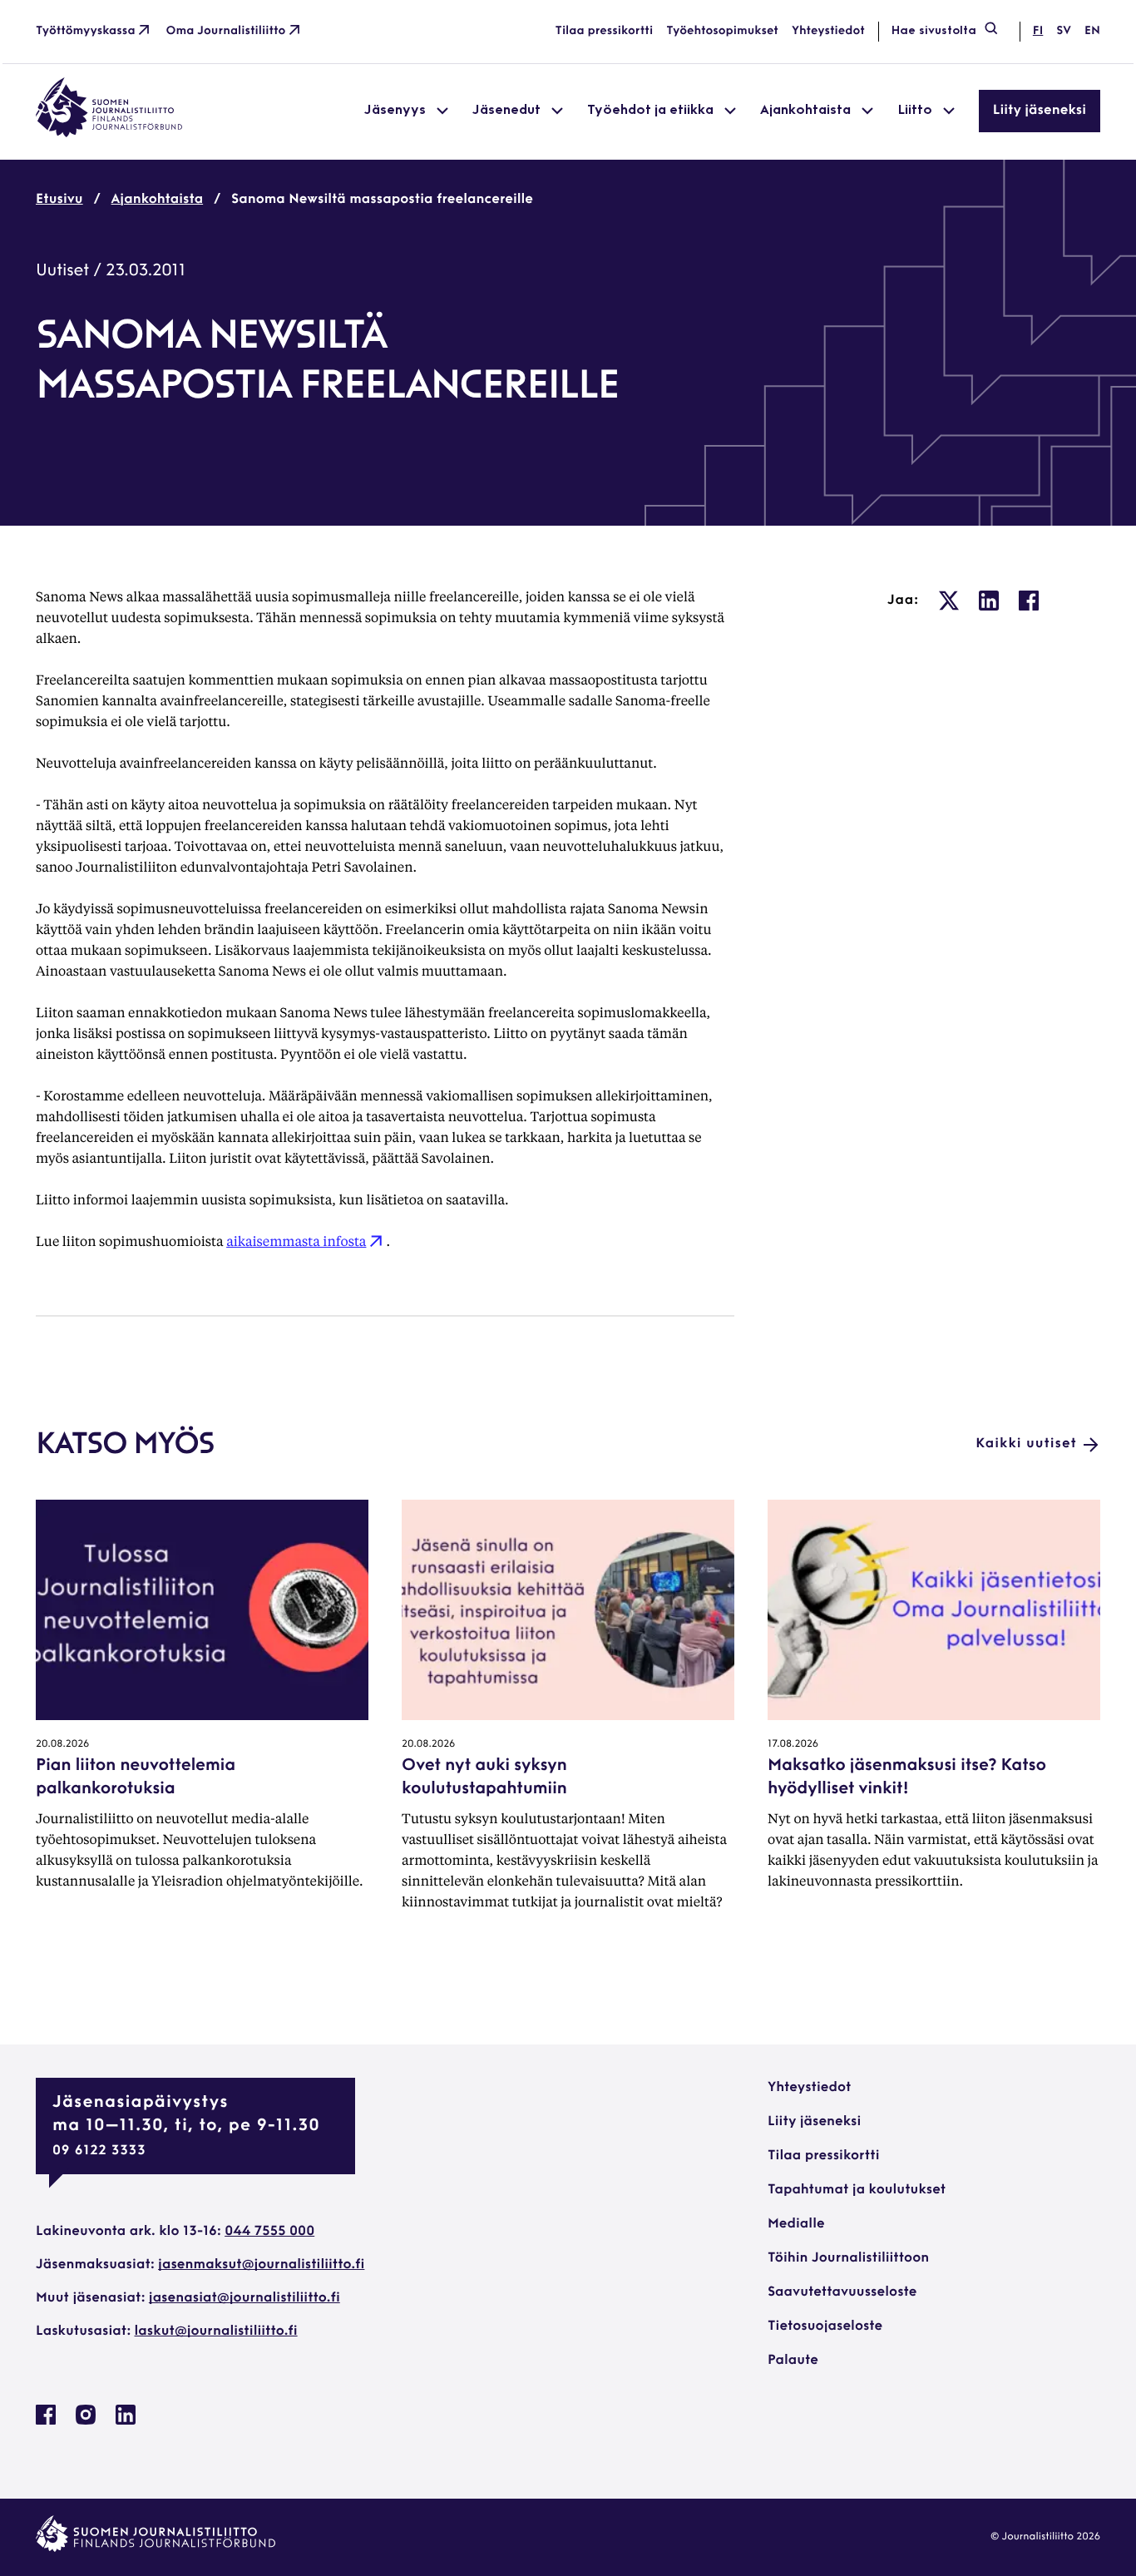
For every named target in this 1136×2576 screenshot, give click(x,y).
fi (1038, 31)
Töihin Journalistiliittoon (848, 2258)
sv (1064, 31)
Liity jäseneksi (1040, 111)
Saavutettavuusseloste (842, 2292)
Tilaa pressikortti (605, 31)
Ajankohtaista (158, 200)
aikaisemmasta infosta (296, 1241)
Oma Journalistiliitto (226, 31)
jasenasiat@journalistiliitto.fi (244, 2298)
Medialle (796, 2224)
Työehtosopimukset (722, 31)
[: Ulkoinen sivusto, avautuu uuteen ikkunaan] (949, 601)
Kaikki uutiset (1026, 1444)
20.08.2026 (62, 1744)
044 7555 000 (269, 2232)
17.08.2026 (793, 1744)
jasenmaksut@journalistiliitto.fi (261, 2265)
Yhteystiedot (828, 31)
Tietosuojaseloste (825, 2326)
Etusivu (59, 200)
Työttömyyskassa (86, 31)
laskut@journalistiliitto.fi (216, 2331)
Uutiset (62, 271)
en (1092, 31)
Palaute (793, 2361)
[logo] (109, 134)
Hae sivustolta (934, 31)
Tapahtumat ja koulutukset (857, 2190)
